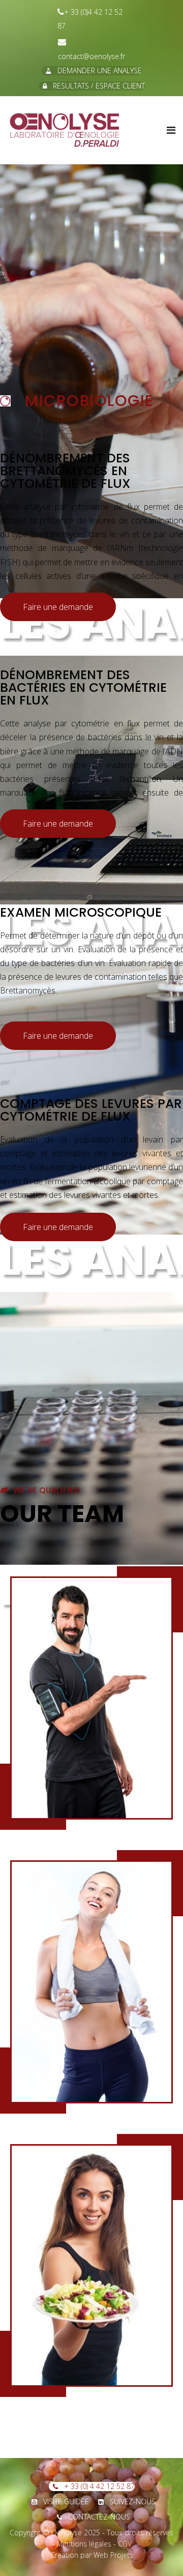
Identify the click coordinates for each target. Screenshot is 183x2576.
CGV (125, 2544)
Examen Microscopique (81, 912)
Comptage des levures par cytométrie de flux (91, 1110)
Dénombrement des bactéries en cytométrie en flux (83, 687)
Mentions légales (84, 2544)
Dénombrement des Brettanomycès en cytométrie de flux (65, 471)
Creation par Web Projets (92, 2555)
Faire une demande (58, 607)
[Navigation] (171, 130)
